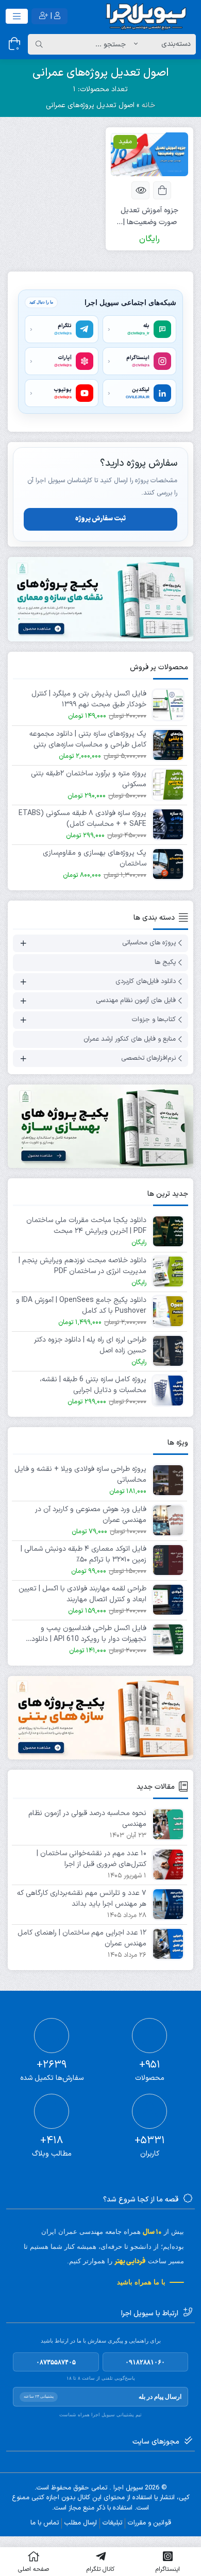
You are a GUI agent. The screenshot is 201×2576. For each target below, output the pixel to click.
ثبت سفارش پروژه (100, 519)
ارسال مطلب (81, 2523)
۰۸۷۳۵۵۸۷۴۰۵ (56, 2362)
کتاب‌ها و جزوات (154, 1020)
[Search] (39, 44)
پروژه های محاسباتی (149, 943)
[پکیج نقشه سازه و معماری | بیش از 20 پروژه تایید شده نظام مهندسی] (100, 599)
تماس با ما (45, 2523)
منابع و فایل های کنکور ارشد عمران (130, 1039)
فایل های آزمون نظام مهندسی (136, 1001)
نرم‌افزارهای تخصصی (148, 1058)
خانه (148, 105)
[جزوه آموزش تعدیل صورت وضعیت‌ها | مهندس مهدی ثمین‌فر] (149, 154)
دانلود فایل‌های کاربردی (146, 981)
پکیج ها (165, 962)
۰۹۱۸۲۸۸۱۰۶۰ (145, 2362)
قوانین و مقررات (149, 2523)
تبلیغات (112, 2523)
